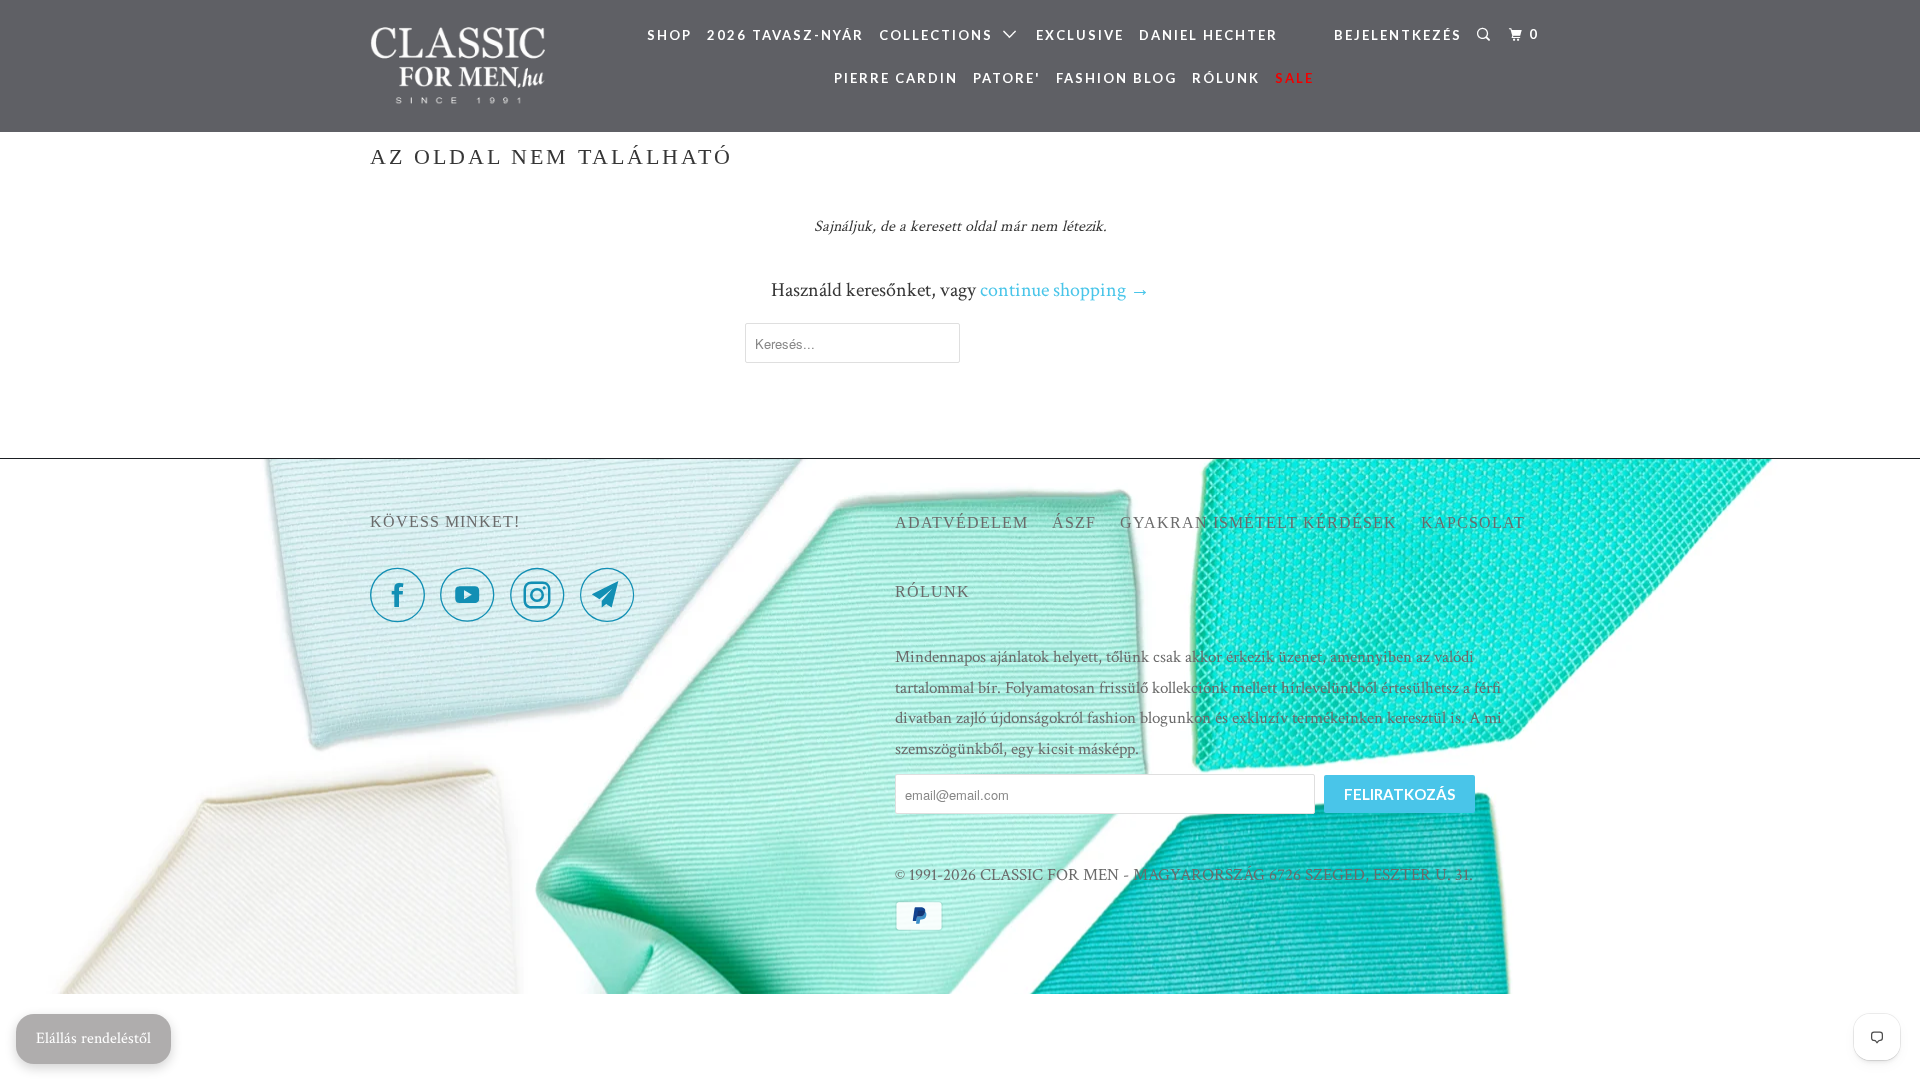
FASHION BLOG (1116, 78)
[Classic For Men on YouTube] (473, 594)
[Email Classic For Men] (613, 594)
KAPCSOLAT (1473, 522)
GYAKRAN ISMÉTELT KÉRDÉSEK (1258, 522)
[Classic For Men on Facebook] (403, 594)
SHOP (669, 35)
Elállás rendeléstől (93, 1038)
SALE (1294, 78)
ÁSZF (1074, 522)
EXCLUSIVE (1080, 35)
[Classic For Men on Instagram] (543, 594)
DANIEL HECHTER (1208, 35)
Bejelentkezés (1398, 35)
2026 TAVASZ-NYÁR (785, 35)
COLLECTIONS (941, 35)
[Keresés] (1486, 35)
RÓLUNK (1226, 78)
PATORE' (1007, 78)
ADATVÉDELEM (961, 522)
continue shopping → (1065, 290)
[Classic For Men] (472, 66)
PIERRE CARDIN (896, 78)
